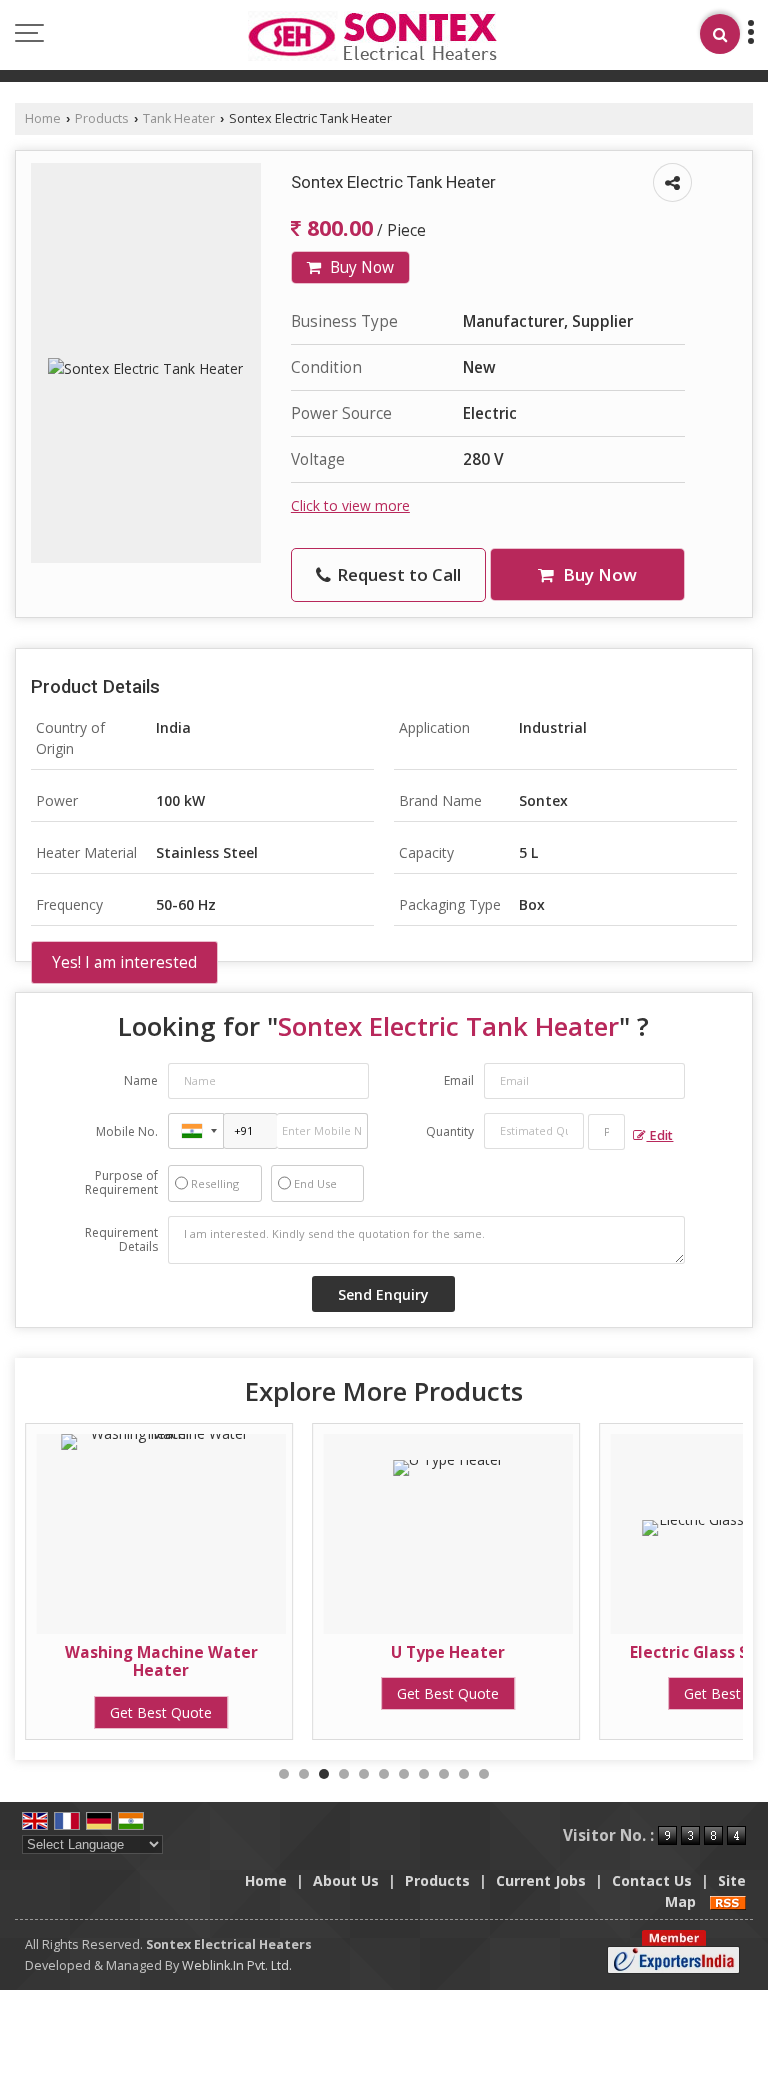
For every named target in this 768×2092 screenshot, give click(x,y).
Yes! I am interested (124, 962)
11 (484, 1774)
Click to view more (350, 505)
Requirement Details (121, 1240)
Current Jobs (541, 1880)
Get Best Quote (161, 1712)
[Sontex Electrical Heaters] (372, 37)
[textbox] (607, 1132)
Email (459, 1080)
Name (141, 1080)
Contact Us (652, 1880)
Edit (659, 1135)
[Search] (720, 34)
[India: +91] (196, 1131)
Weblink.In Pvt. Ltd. (237, 1965)
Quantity (450, 1131)
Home (43, 118)
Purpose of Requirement (121, 1183)
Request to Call (397, 574)
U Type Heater (448, 1652)
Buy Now (360, 267)
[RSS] (728, 1901)
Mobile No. (127, 1131)
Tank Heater (179, 118)
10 (464, 1774)
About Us (346, 1880)
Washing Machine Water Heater (161, 1661)
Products (102, 118)
